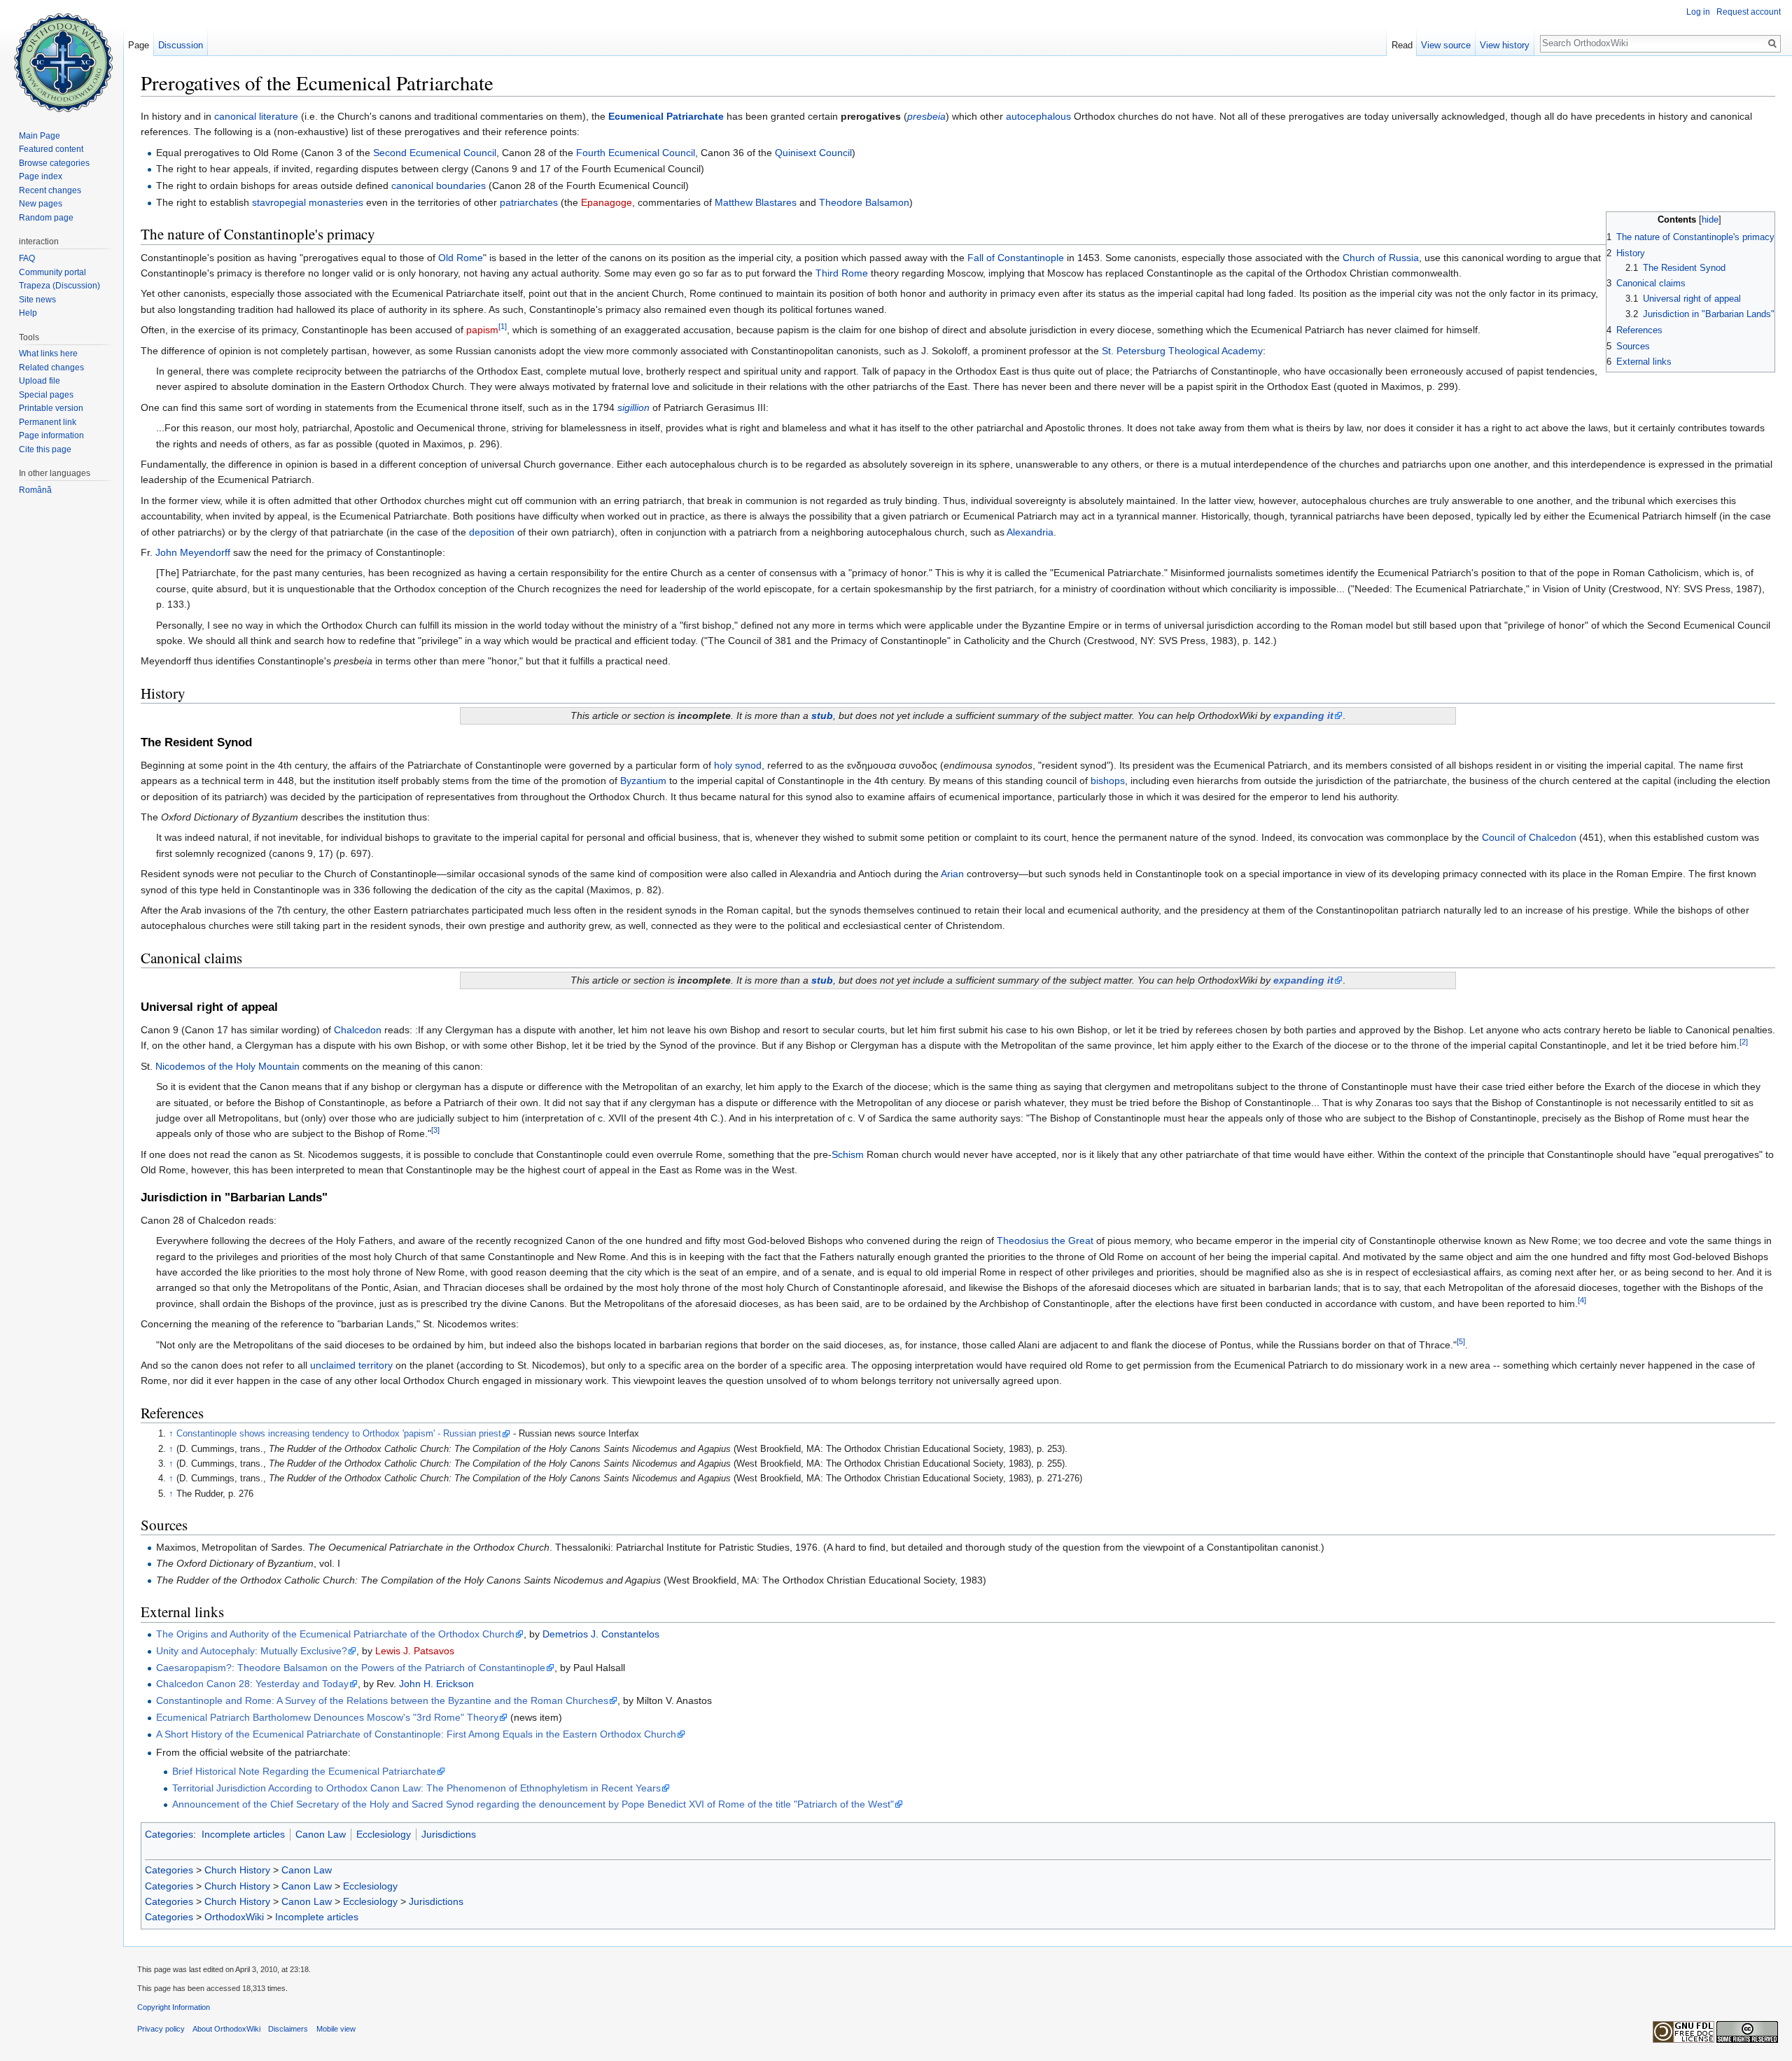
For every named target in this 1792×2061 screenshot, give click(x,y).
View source (1446, 45)
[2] (1744, 1042)
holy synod (738, 765)
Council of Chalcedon (1529, 837)
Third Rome (842, 273)
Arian (952, 874)
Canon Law (321, 1834)
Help (28, 313)
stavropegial (279, 202)
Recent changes (50, 190)
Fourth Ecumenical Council (636, 153)
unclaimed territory (351, 1365)
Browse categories (54, 163)
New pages (41, 204)
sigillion (633, 407)
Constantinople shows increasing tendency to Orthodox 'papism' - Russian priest (339, 1434)
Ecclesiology (384, 1834)
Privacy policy (161, 2029)
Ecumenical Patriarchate (666, 116)
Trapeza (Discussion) (59, 286)
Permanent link (48, 422)
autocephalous (1038, 116)
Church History (237, 1870)
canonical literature (256, 116)
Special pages (46, 395)
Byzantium (643, 781)
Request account (1749, 12)
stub (822, 715)
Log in (1698, 12)
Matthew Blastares (756, 202)
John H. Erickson (436, 1684)
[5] (1461, 1341)
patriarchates (529, 202)
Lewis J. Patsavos (415, 1651)
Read (1402, 45)
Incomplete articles (243, 1834)
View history (1505, 45)
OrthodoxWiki (234, 1917)
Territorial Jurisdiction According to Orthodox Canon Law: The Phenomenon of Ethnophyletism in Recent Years (416, 1788)
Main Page (40, 136)
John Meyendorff (193, 552)
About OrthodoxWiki (226, 2029)
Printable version (51, 408)
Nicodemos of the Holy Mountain (227, 1066)
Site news (37, 300)
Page (139, 45)
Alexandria (1030, 532)
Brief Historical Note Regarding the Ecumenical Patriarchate (304, 1771)
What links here (48, 354)
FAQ (27, 258)
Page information (51, 435)
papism (482, 330)
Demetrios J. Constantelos (601, 1634)
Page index (41, 176)
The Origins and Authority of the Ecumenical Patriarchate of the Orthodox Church (335, 1634)
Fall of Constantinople (1016, 258)
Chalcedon (358, 1030)
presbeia (926, 116)
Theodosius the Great (1045, 1241)
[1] (503, 327)
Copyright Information (174, 2007)
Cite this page (45, 449)
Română (35, 490)
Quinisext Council (813, 153)
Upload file (40, 381)
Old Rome (461, 258)
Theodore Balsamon (864, 202)
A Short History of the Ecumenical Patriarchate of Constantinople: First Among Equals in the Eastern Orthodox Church (416, 1734)
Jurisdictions (449, 1834)
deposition (492, 532)
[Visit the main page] (62, 56)
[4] (1582, 1300)
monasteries (336, 202)
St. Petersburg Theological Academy (1182, 351)
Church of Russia (1381, 258)
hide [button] (1710, 220)
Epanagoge (607, 202)
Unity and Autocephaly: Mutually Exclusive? (252, 1651)
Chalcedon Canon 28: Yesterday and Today (252, 1684)
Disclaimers (288, 2029)
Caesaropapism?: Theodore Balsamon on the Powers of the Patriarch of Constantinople (351, 1668)
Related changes (51, 368)
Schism (848, 1154)
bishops (1108, 781)
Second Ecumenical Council (435, 153)
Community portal (52, 272)
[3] (435, 1131)
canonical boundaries (439, 186)
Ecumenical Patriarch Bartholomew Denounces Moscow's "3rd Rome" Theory (327, 1717)
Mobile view (336, 2029)
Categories (169, 1834)
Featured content (51, 149)
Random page (46, 218)
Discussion (181, 45)
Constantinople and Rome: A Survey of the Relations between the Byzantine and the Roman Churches (382, 1700)
